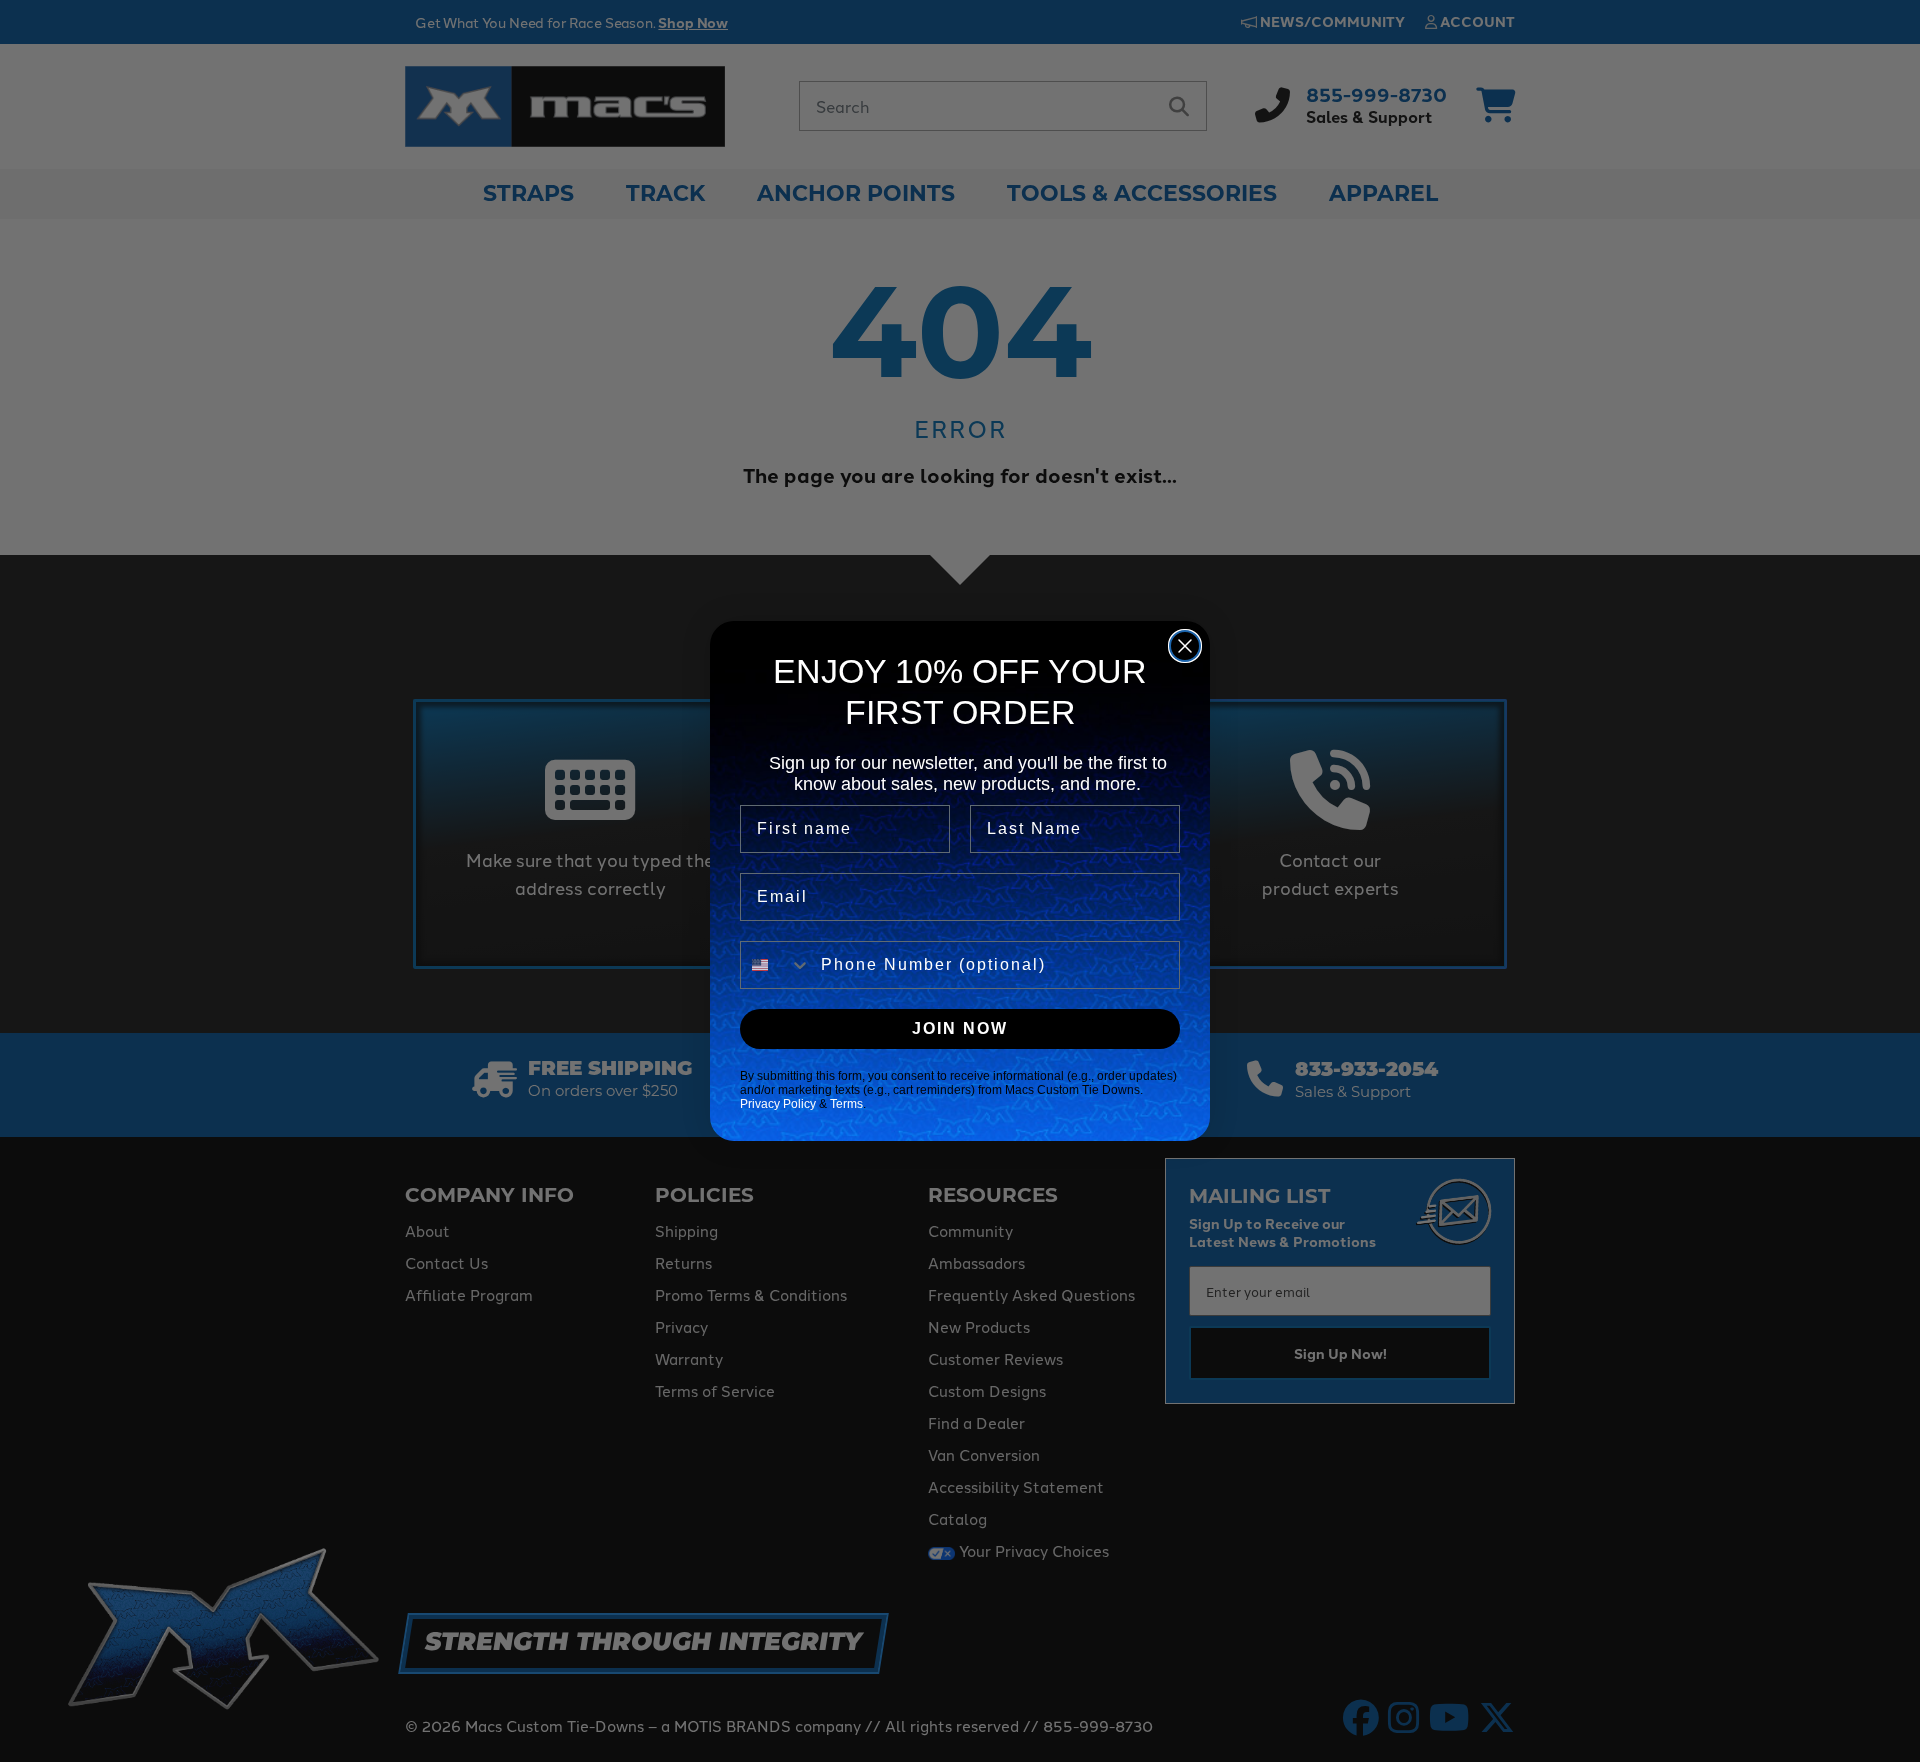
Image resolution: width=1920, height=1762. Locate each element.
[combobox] (776, 965)
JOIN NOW (960, 1028)
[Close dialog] (1185, 646)
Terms (846, 1104)
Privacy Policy (778, 1104)
